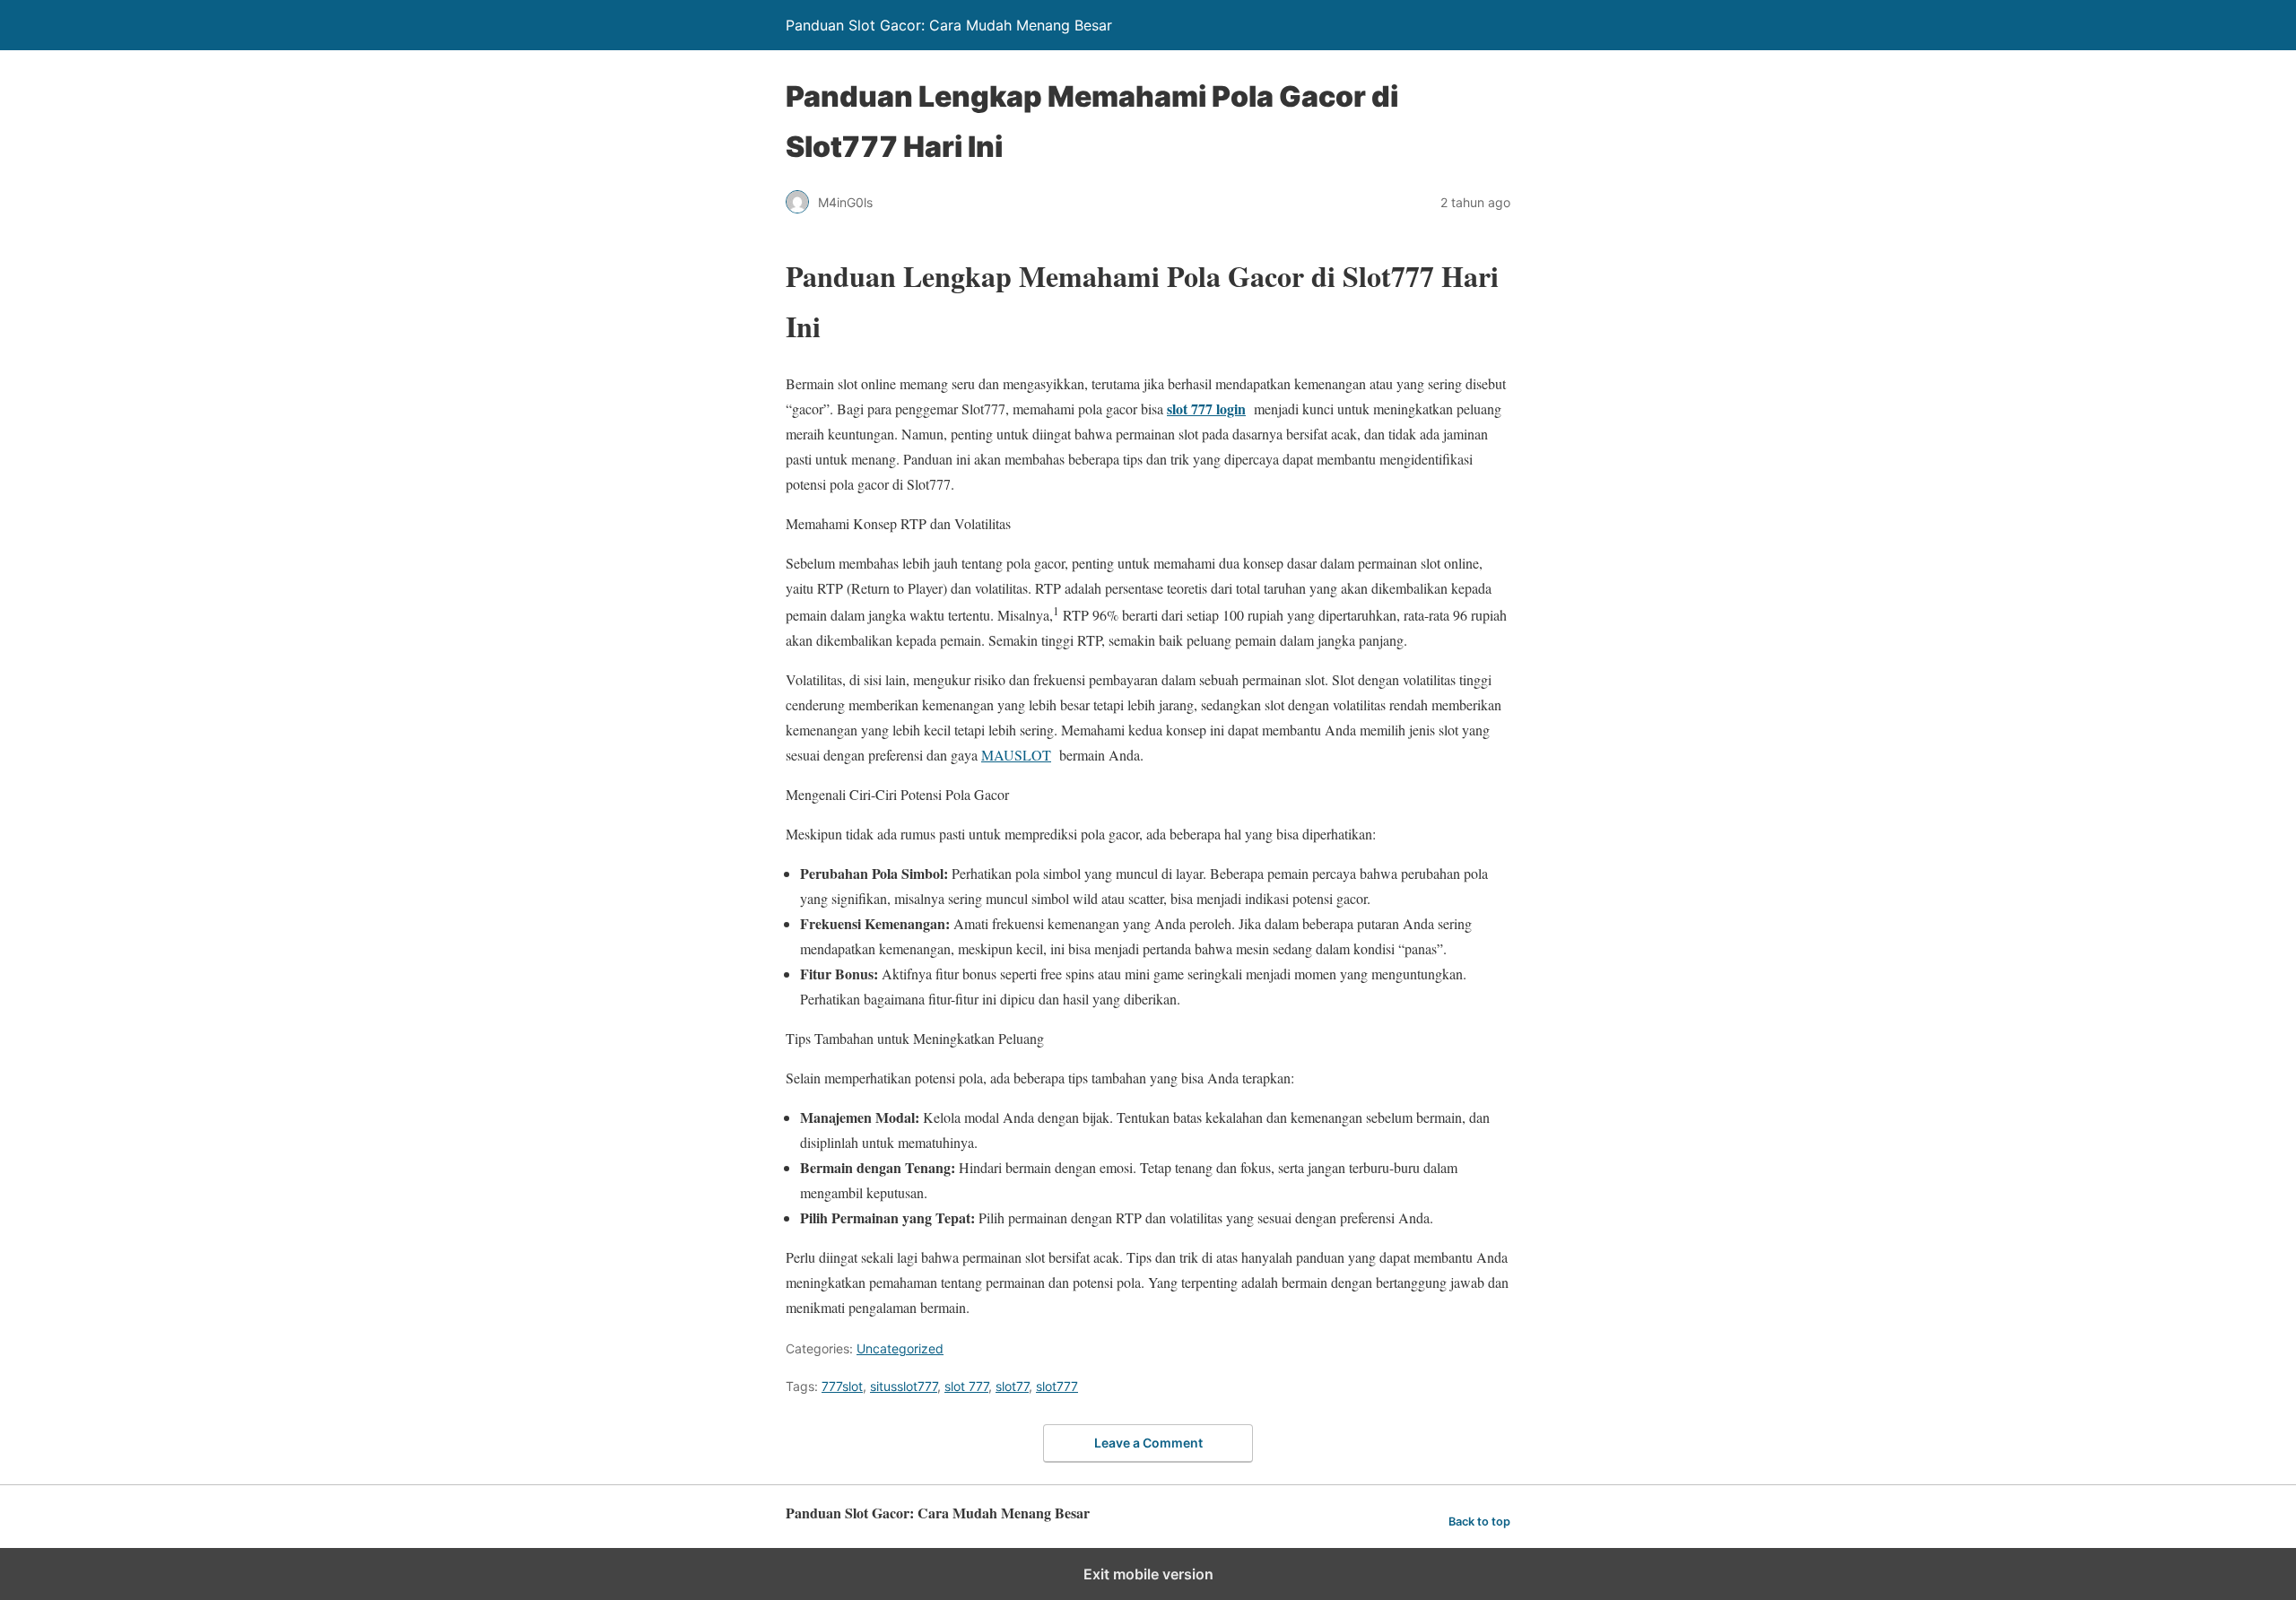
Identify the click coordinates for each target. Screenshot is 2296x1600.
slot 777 (966, 1386)
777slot (842, 1386)
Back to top (1479, 1522)
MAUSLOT (1016, 755)
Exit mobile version (1148, 1574)
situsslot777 (904, 1386)
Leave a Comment (1148, 1443)
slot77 (1012, 1386)
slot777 (1057, 1386)
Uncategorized (900, 1348)
